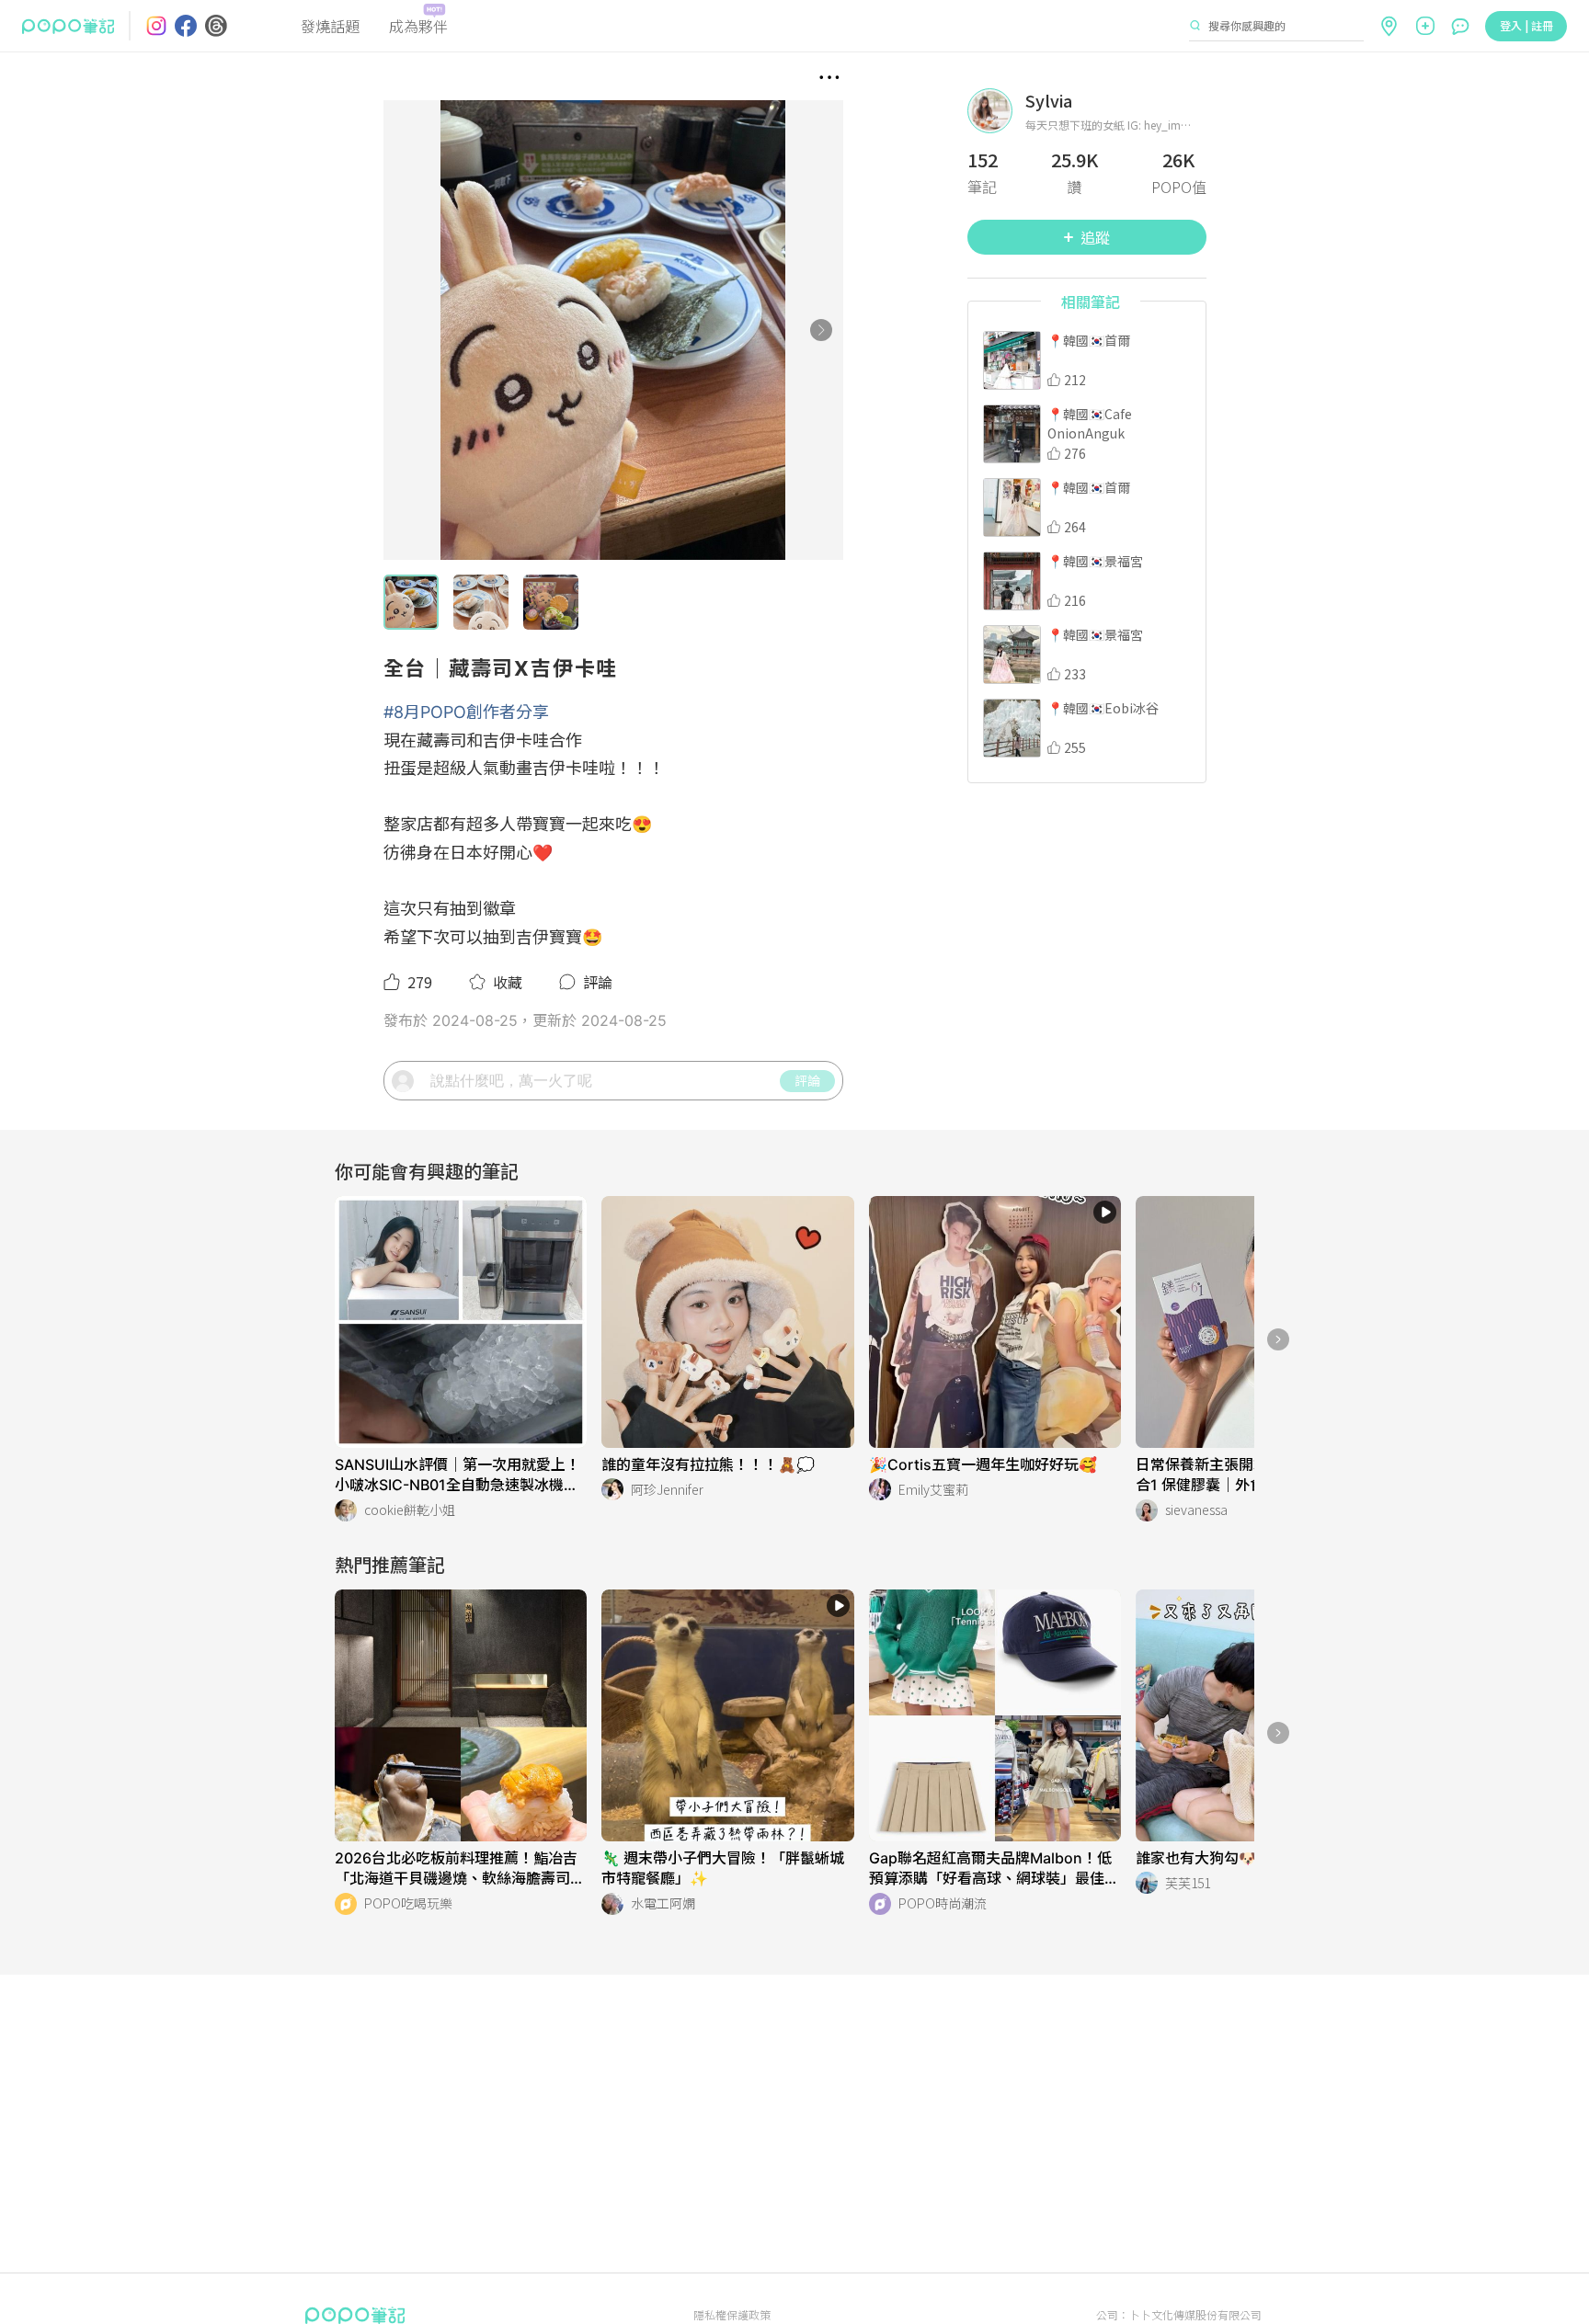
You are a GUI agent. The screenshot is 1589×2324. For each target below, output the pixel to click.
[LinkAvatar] (996, 111)
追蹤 (1095, 237)
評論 (807, 1080)
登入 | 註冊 (1526, 25)
